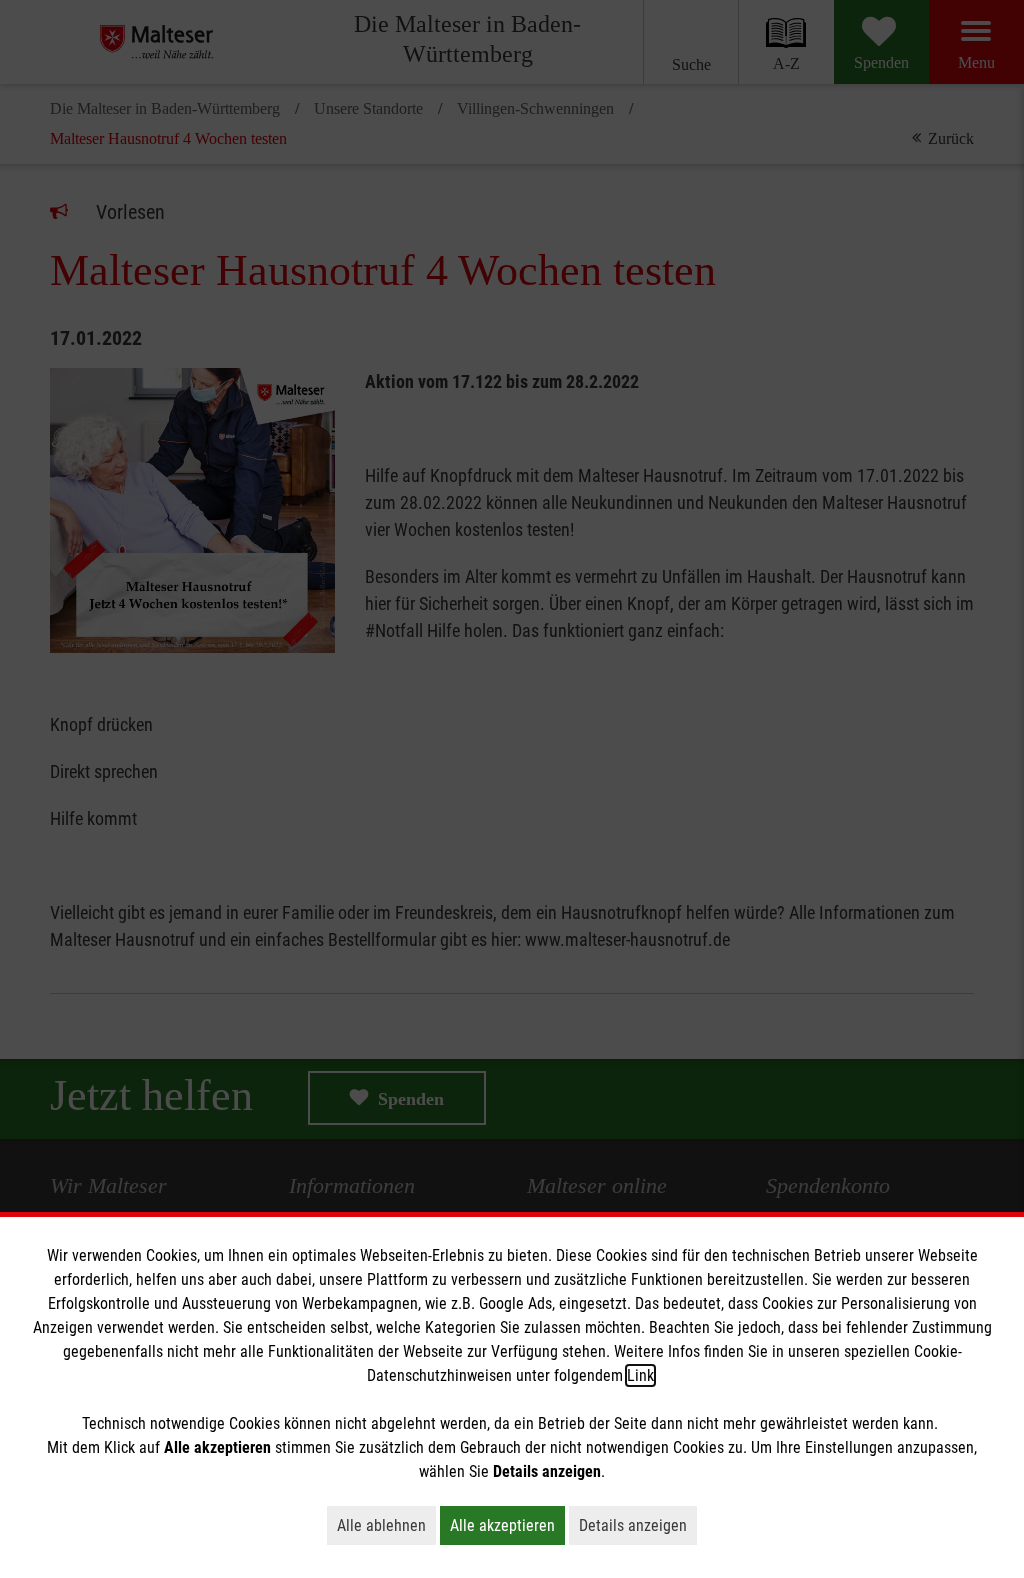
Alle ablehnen (386, 1525)
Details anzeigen (638, 1525)
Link (640, 1375)
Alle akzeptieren (507, 1525)
